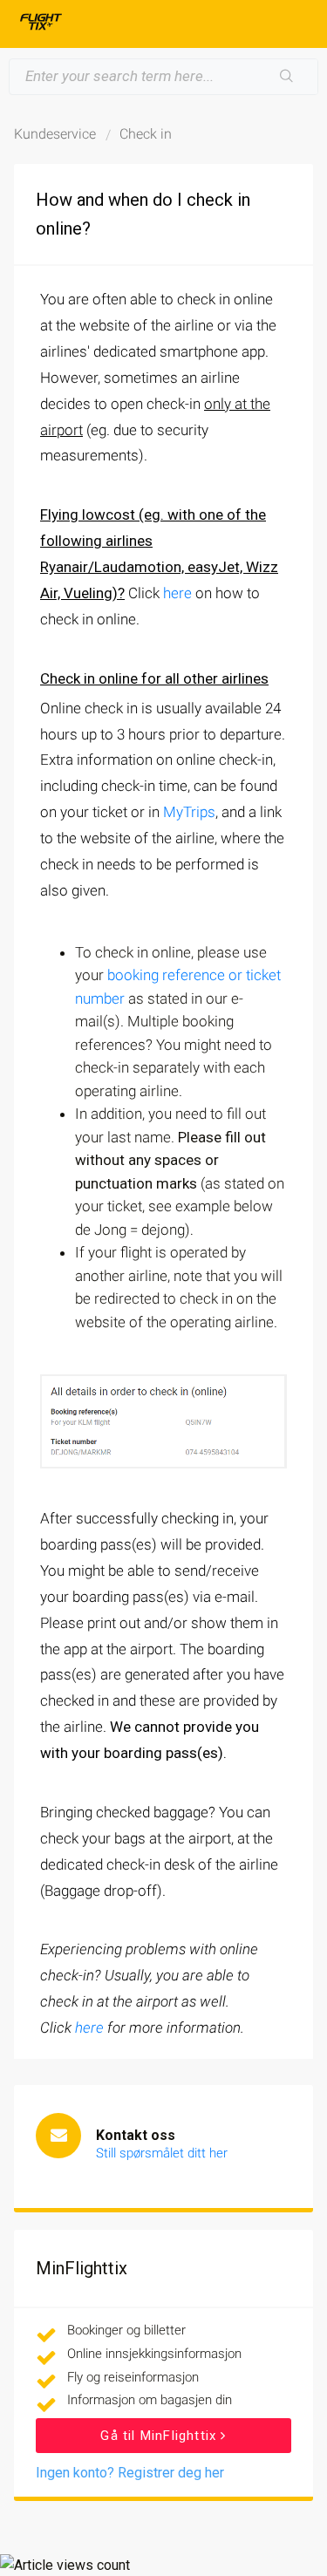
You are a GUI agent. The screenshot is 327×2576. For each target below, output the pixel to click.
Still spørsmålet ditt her (162, 2153)
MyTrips (189, 812)
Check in (146, 134)
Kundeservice (55, 134)
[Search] (286, 77)
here (177, 593)
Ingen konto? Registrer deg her (130, 2473)
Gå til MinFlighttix (160, 2436)
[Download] (132, 1309)
